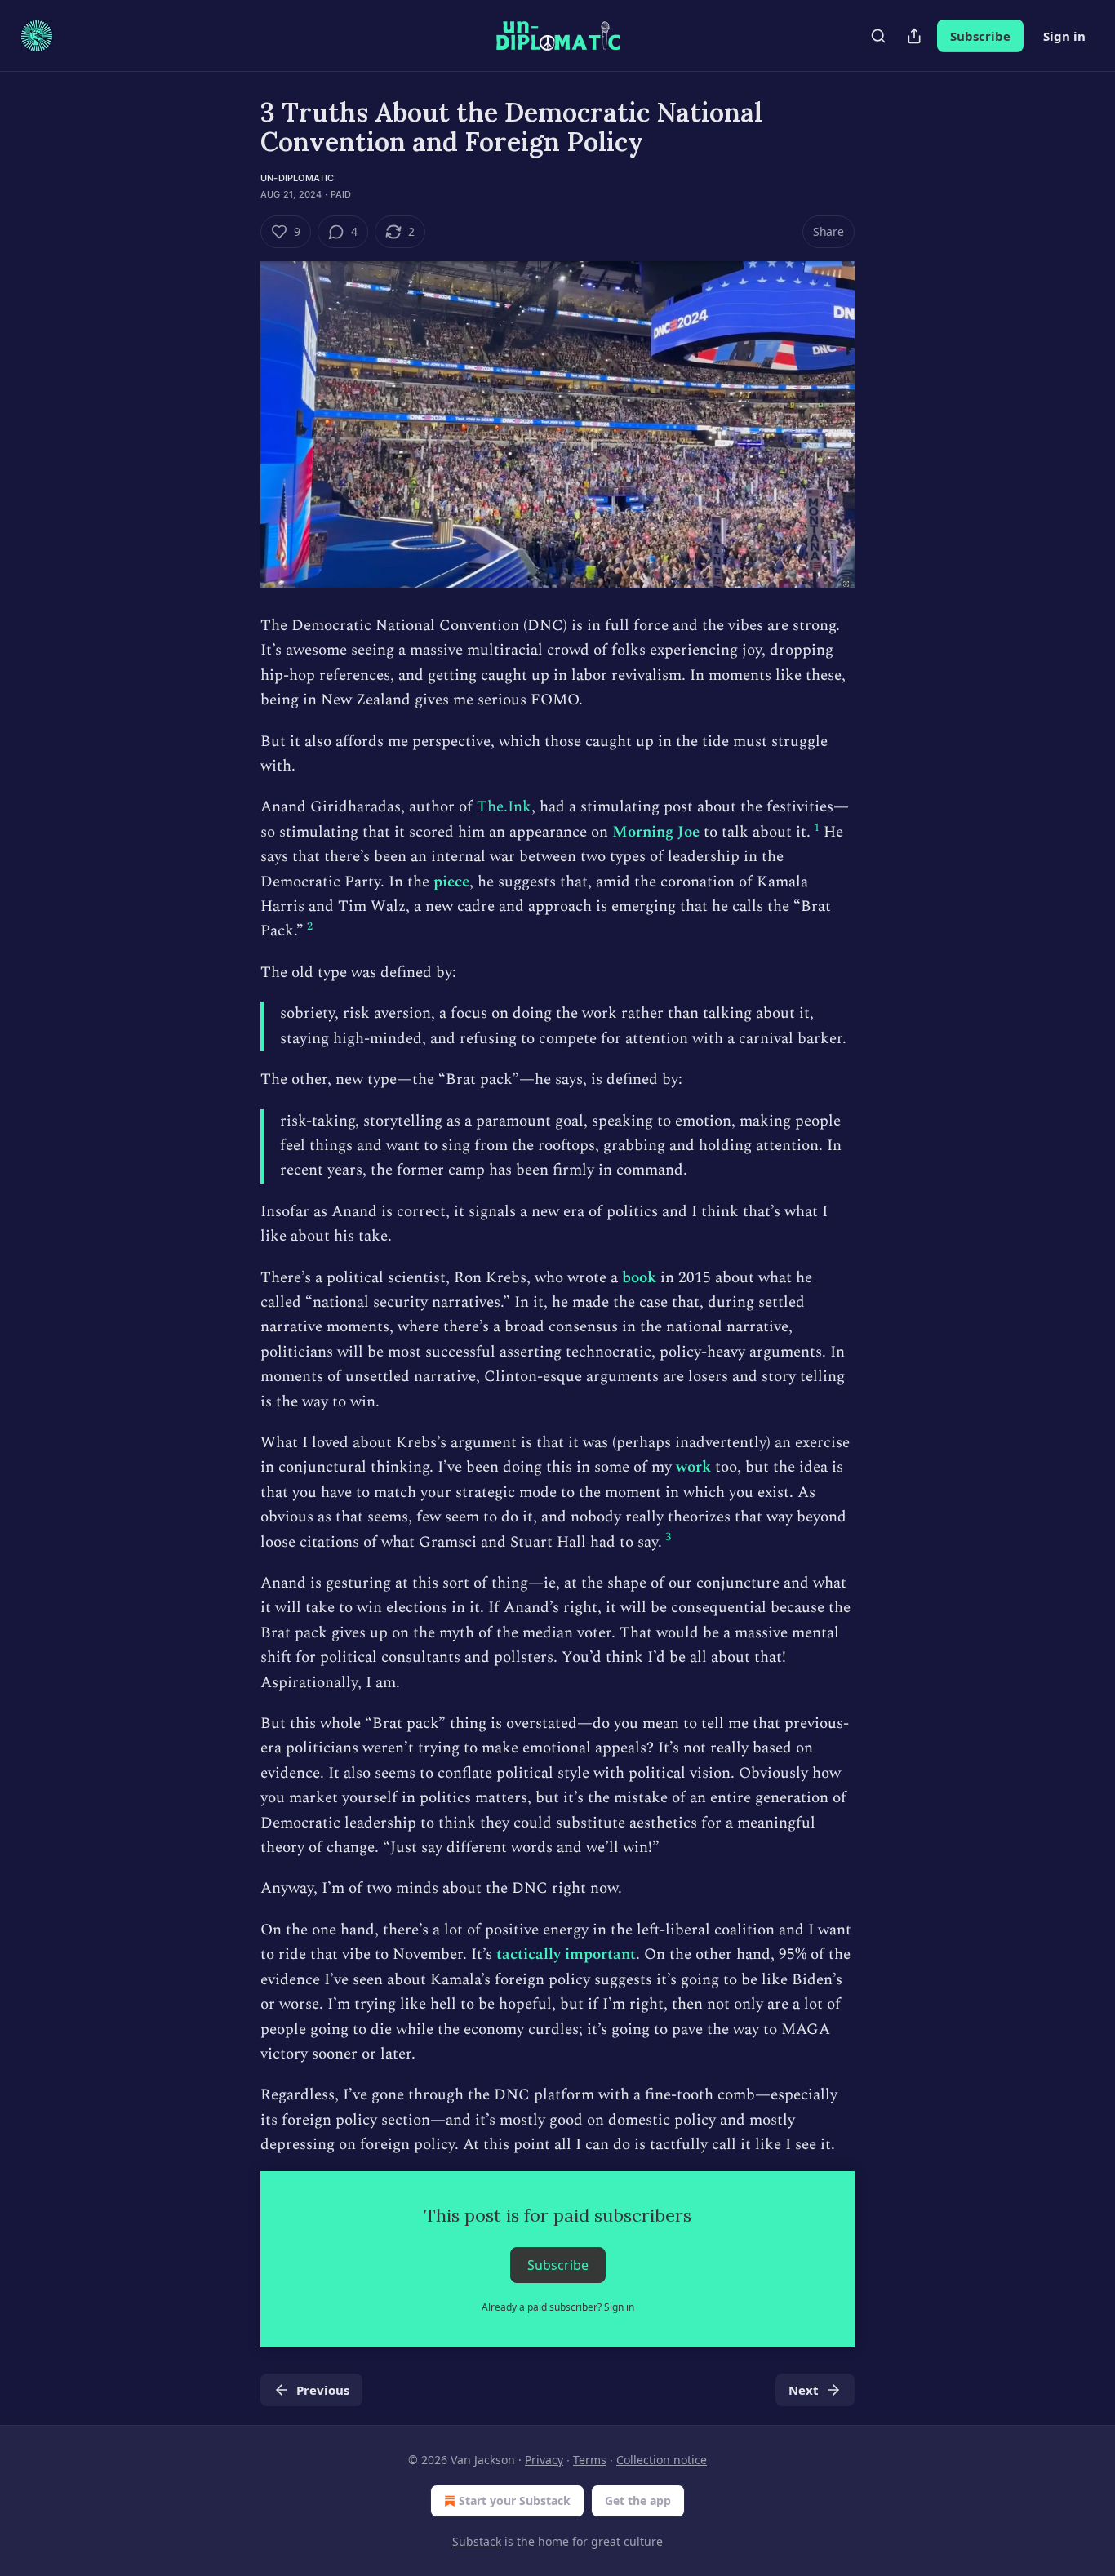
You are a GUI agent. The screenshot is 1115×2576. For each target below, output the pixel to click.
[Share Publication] (914, 36)
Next (804, 2390)
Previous (323, 2390)
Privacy (544, 2460)
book (639, 1278)
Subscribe (980, 36)
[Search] (878, 36)
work (693, 1467)
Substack (477, 2541)
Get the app (638, 2500)
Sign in (1064, 36)
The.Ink (504, 807)
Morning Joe (656, 832)
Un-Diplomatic (298, 178)
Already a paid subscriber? (558, 2307)
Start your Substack (515, 2500)
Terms (590, 2460)
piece (451, 882)
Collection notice (662, 2460)
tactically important (566, 1954)
